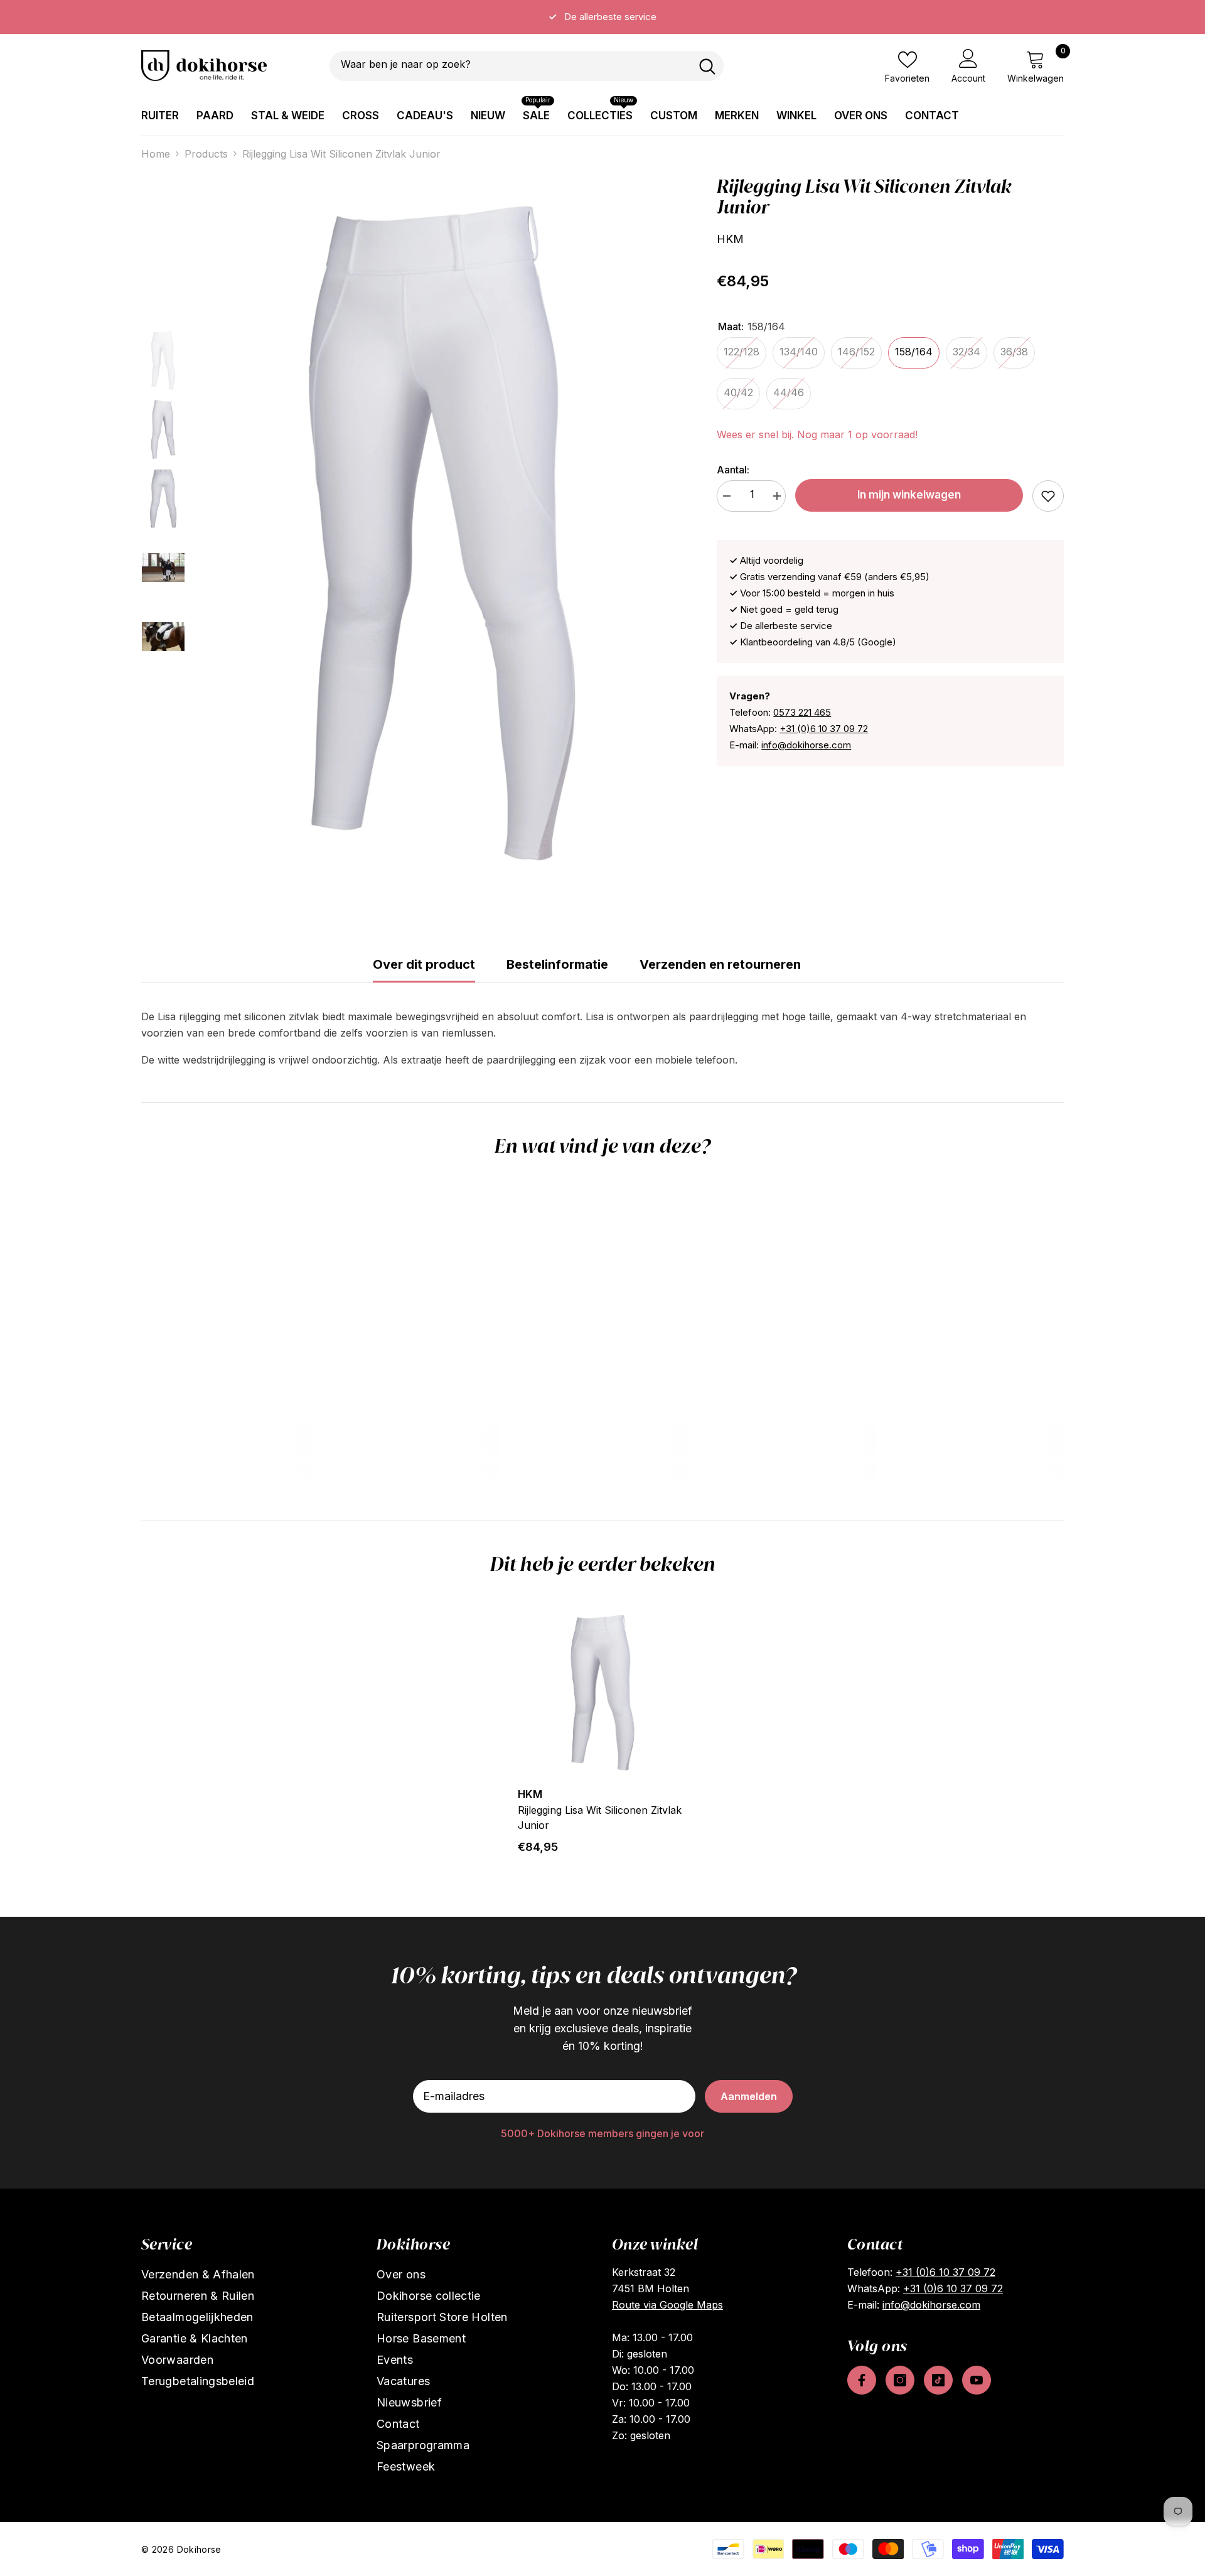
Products (206, 154)
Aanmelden (749, 2096)
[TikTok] (938, 2380)
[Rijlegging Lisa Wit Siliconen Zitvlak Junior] (602, 1693)
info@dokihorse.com (806, 745)
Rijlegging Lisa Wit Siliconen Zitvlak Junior (600, 1818)
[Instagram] (900, 2380)
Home (156, 154)
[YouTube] (977, 2380)
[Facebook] (862, 2380)
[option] (602, 17)
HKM (730, 239)
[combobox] (510, 66)
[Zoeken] (527, 66)
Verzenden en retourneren (720, 964)
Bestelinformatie (557, 964)
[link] (1048, 496)
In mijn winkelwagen (909, 495)
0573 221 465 (802, 712)
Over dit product (424, 964)
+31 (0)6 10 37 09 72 (824, 729)
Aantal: (733, 470)
